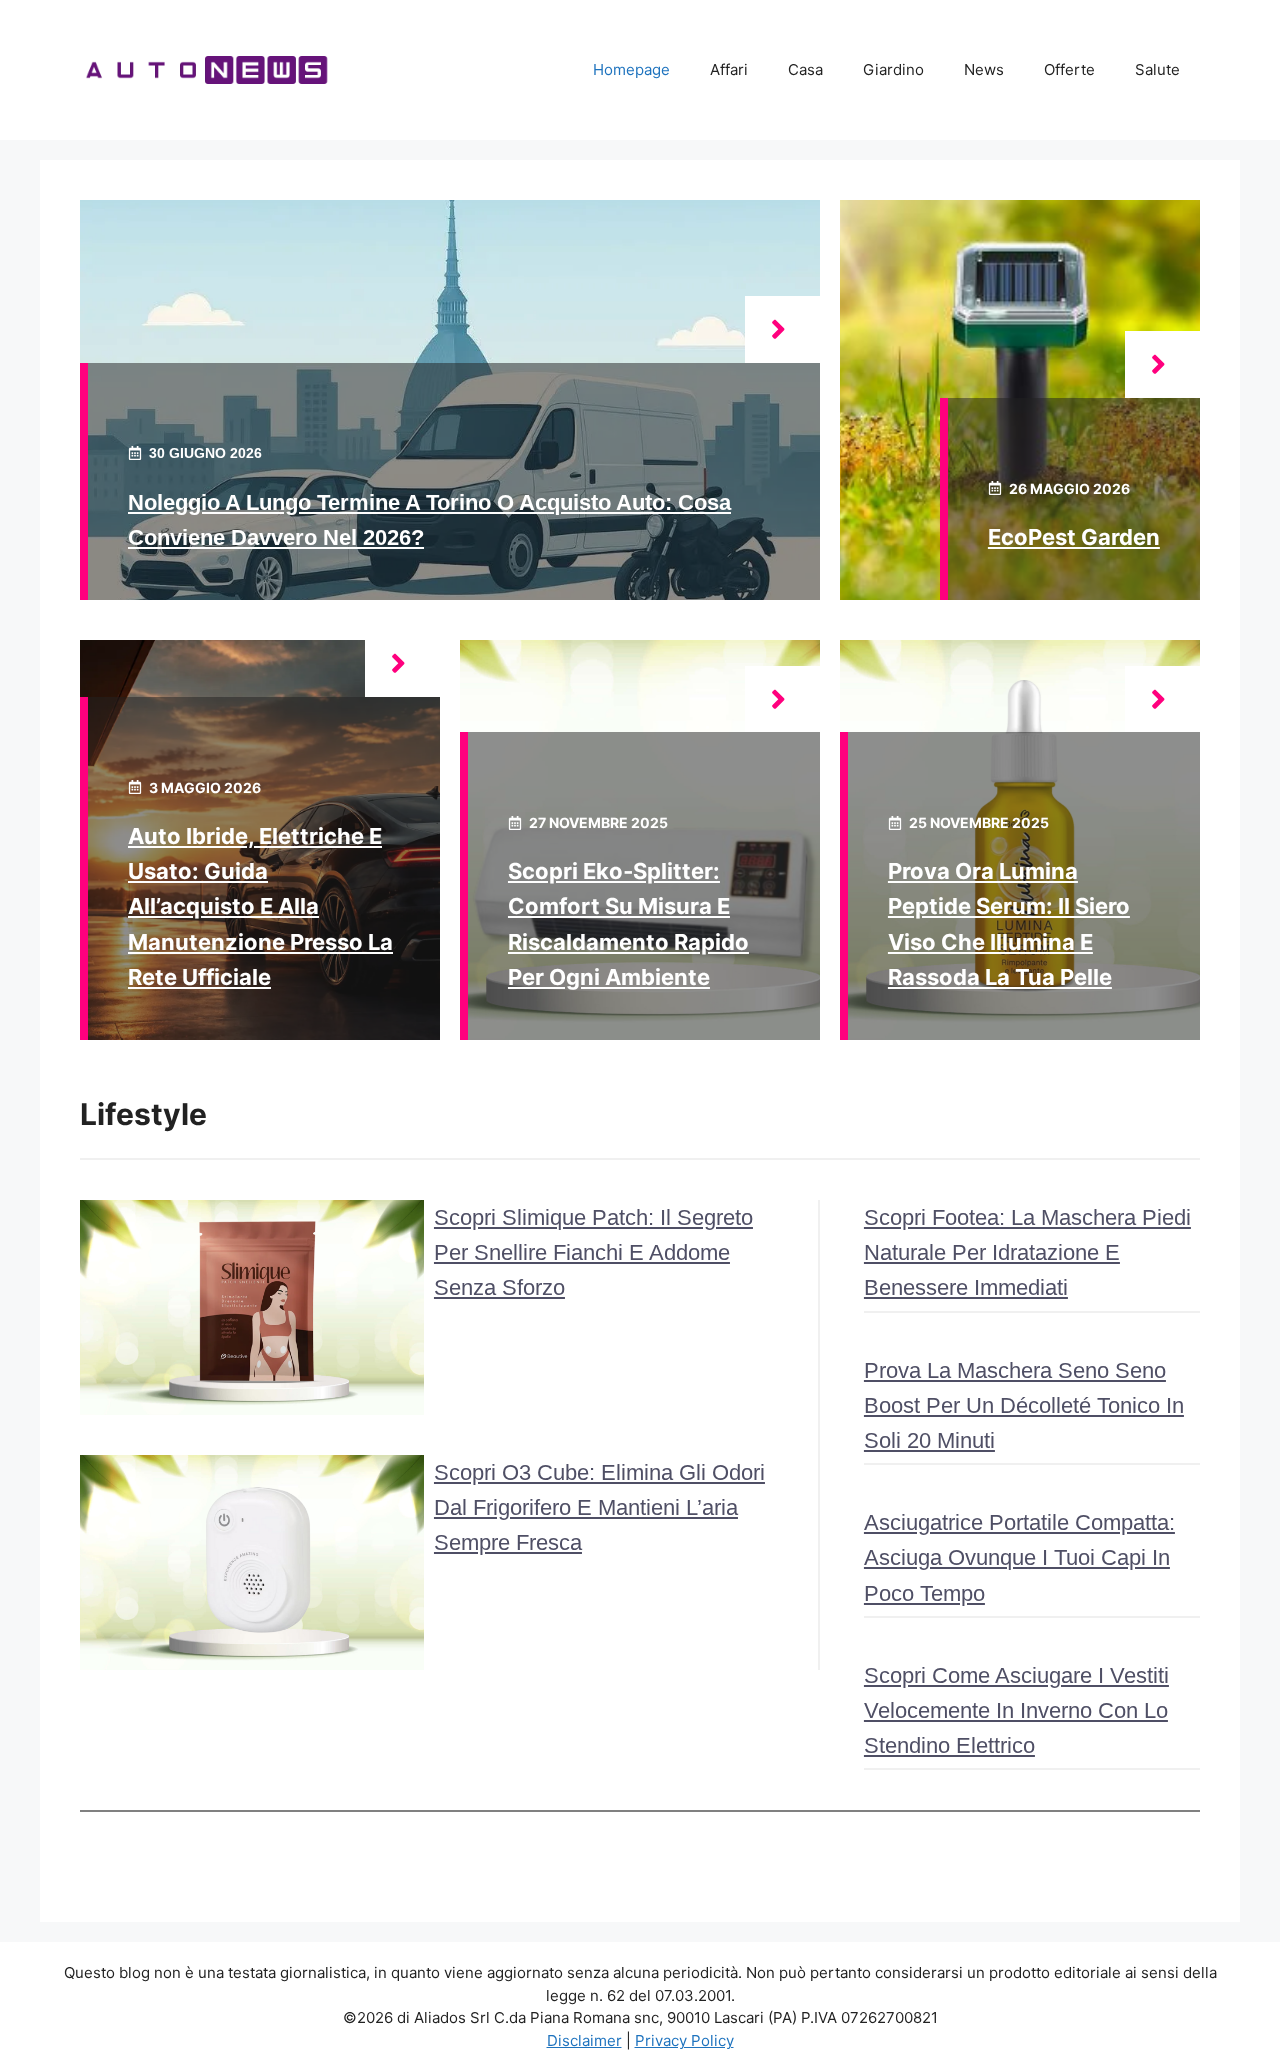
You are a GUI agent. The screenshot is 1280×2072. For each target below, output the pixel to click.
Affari (729, 69)
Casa (805, 69)
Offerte (1069, 69)
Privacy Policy (684, 2040)
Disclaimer (584, 2040)
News (984, 69)
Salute (1157, 69)
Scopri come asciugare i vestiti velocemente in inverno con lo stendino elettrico (1016, 1710)
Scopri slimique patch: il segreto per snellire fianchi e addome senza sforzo (593, 1252)
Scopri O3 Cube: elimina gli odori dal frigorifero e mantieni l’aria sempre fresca (599, 1507)
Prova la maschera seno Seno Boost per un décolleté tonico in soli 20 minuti (1024, 1405)
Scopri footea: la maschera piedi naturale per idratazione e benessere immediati (1027, 1252)
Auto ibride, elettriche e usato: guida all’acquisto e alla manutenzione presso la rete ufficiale (260, 906)
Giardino (893, 69)
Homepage (631, 69)
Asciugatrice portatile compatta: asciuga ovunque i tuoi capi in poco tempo (1019, 1557)
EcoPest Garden (1074, 537)
